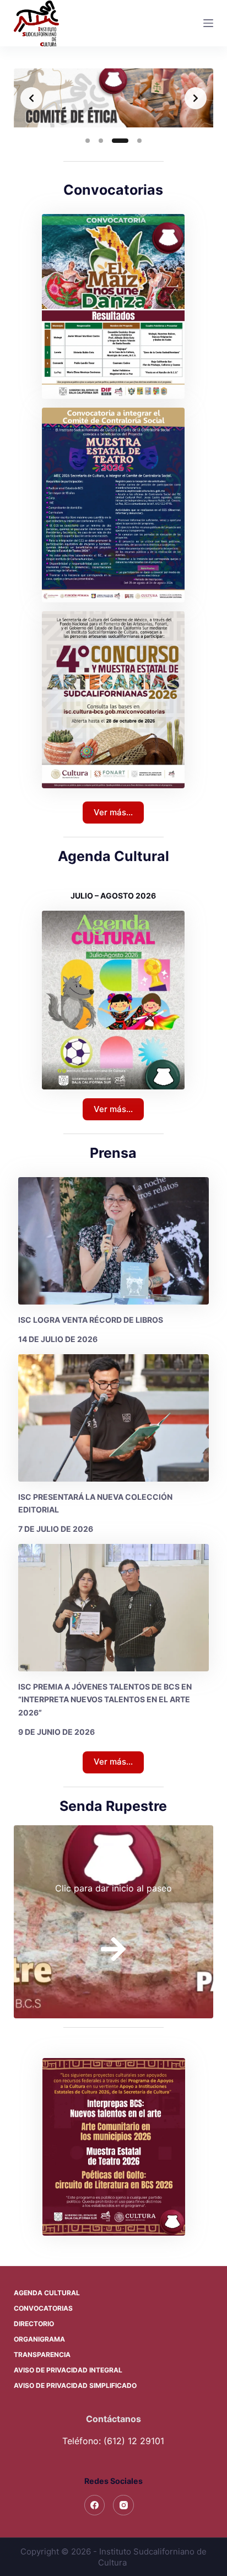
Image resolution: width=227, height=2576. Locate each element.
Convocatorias (43, 2308)
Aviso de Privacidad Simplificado (75, 2385)
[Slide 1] (88, 141)
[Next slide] (196, 98)
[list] (114, 98)
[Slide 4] (133, 141)
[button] (114, 2147)
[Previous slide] (31, 98)
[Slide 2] (101, 141)
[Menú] (208, 23)
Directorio (34, 2324)
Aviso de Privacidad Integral (68, 2370)
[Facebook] (95, 2505)
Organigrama (39, 2339)
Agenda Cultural (47, 2293)
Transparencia (42, 2355)
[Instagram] (123, 2505)
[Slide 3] (114, 141)
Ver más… (113, 812)
